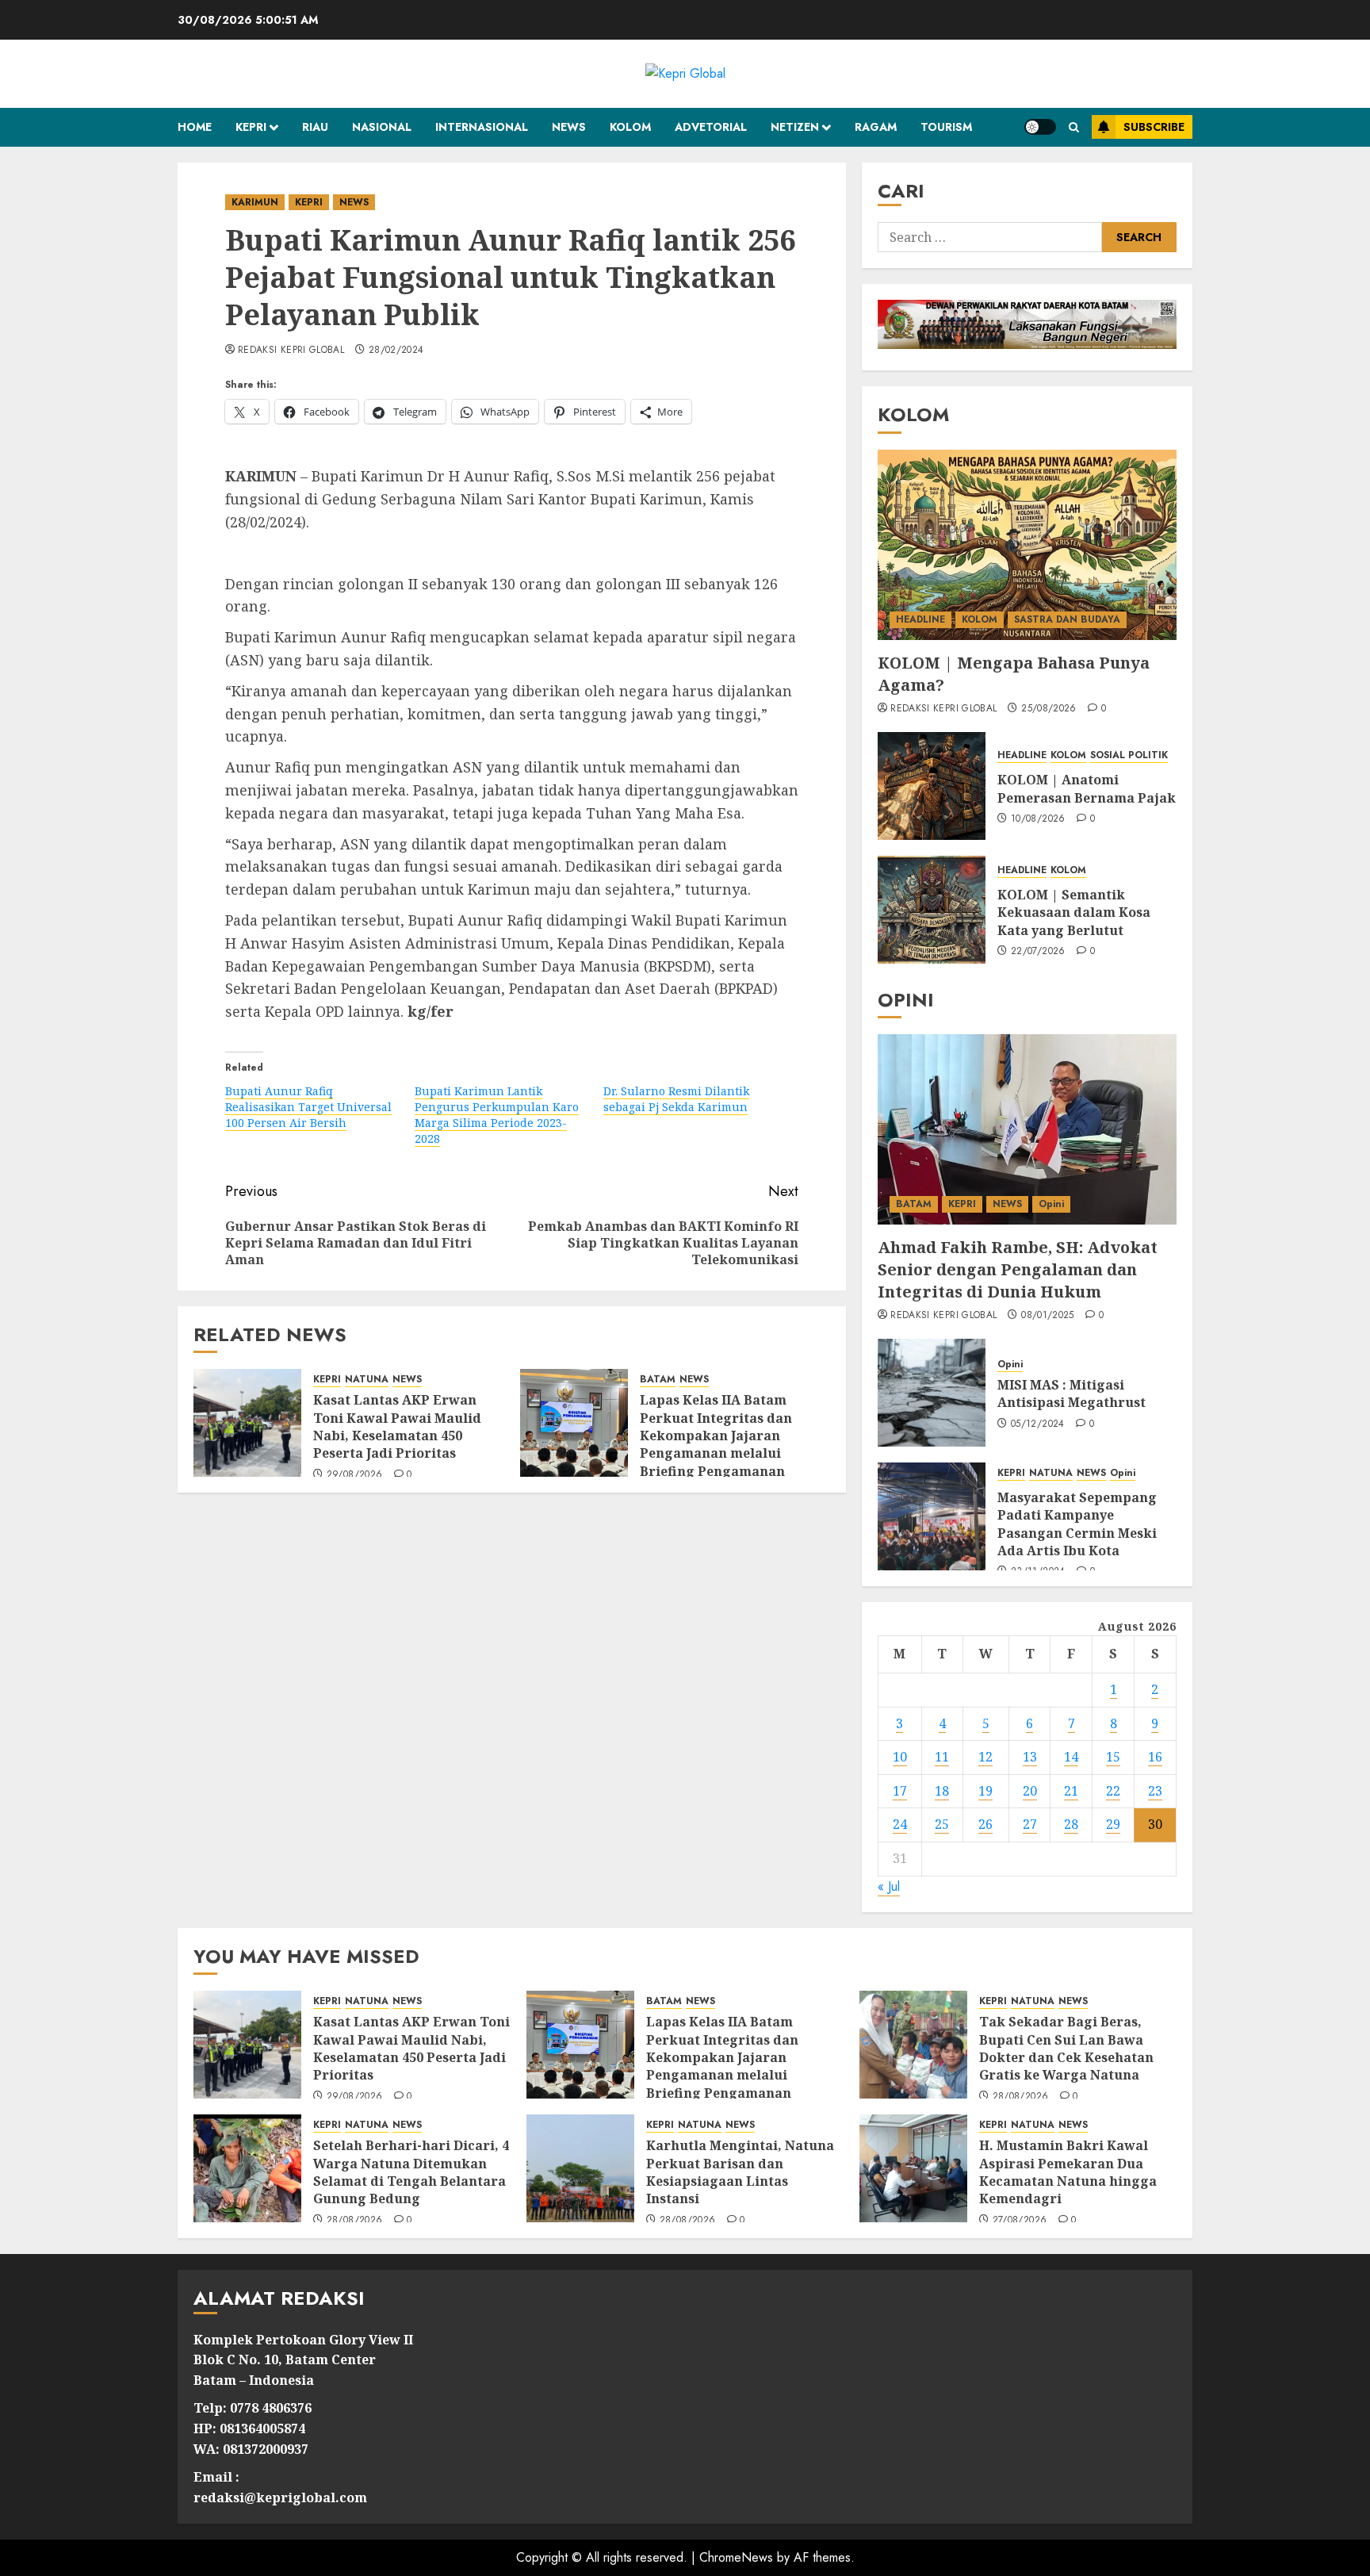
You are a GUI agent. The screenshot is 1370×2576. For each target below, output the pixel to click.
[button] (1074, 127)
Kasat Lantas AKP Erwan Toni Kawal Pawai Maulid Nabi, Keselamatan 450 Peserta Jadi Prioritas (397, 1426)
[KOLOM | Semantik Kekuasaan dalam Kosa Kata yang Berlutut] (932, 910)
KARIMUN (255, 202)
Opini (1051, 1204)
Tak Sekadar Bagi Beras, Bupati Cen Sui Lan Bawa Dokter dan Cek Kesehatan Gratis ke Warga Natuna (1066, 2048)
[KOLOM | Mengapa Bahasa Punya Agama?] (1027, 545)
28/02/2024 (396, 351)
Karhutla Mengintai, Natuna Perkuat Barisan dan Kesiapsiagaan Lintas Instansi (740, 2172)
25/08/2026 (1049, 709)
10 (900, 1757)
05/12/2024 (1038, 1424)
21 (1071, 1791)
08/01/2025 (1048, 1316)
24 (900, 1824)
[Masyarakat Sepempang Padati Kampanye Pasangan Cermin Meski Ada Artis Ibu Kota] (932, 1516)
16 (1155, 1757)
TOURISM (946, 127)
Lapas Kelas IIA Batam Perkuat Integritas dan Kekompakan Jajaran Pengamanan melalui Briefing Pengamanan (716, 1436)
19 (985, 1791)
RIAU (315, 127)
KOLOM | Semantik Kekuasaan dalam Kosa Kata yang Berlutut (1074, 912)
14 (1071, 1757)
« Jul (889, 1886)
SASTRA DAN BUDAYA (1067, 619)
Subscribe (1154, 127)
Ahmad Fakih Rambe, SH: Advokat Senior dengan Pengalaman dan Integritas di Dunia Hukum (1018, 1269)
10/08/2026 (1038, 819)
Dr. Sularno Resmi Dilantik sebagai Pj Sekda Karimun (676, 1099)
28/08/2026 (1021, 2097)
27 (1030, 1824)
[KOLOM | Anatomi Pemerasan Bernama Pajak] (932, 786)
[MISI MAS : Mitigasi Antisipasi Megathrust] (932, 1393)
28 (1071, 1824)
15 (1113, 1757)
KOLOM (630, 127)
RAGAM (876, 127)
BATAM (658, 1380)
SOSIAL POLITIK (1129, 755)
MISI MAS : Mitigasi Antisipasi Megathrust (1072, 1393)
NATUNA (367, 1380)
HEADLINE (920, 619)
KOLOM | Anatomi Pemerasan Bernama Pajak (1087, 788)
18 (942, 1791)
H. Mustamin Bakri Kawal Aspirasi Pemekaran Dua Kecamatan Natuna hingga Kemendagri (1068, 2172)
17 (900, 1791)
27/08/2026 (1020, 2221)
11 (942, 1757)
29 (1113, 1824)
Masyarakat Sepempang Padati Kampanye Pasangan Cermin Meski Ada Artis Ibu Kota (1077, 1524)
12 (985, 1757)
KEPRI (251, 127)
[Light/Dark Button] (1040, 127)
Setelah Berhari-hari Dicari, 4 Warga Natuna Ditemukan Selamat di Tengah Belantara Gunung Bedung (411, 2172)
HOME (195, 127)
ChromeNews (736, 2557)
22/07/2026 (1038, 952)
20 (1030, 1791)
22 (1113, 1791)
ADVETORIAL (711, 127)
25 (942, 1824)
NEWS (569, 127)
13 (1030, 1757)
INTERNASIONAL (482, 127)
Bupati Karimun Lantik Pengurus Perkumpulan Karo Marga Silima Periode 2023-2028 (497, 1115)
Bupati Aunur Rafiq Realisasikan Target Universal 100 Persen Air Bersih (308, 1107)
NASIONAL (382, 127)
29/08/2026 (355, 1475)
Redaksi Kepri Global (291, 351)
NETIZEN (795, 127)
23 (1155, 1791)
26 (985, 1824)
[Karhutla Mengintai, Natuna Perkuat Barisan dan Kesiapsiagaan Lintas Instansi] (580, 2168)
